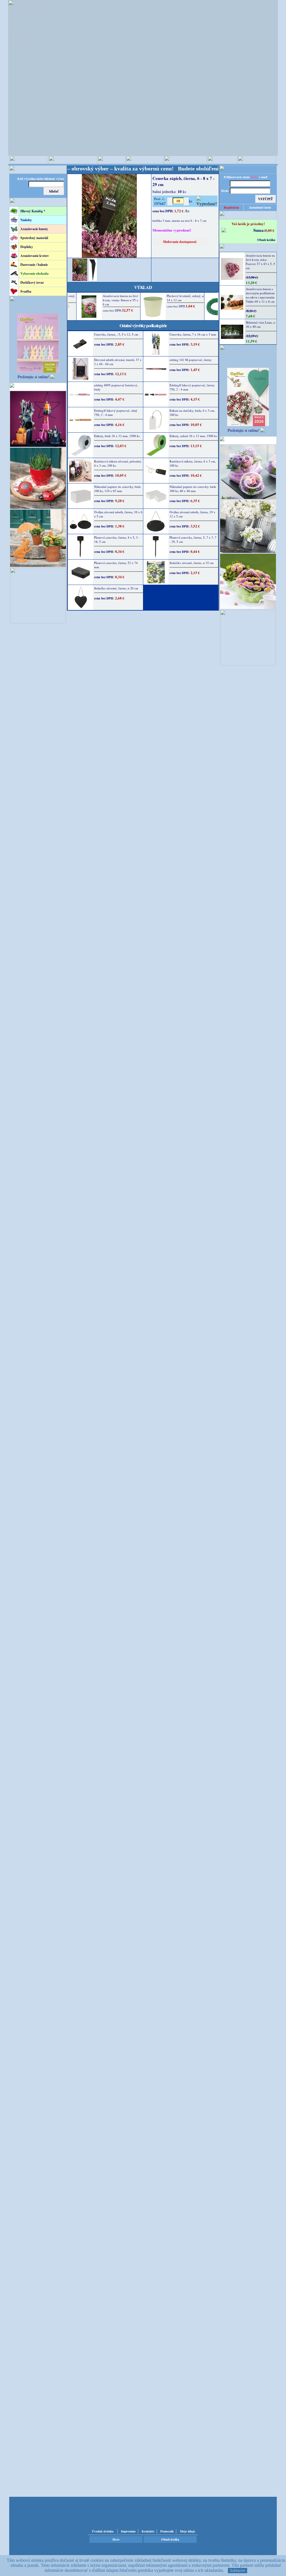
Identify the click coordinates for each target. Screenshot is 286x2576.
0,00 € (270, 230)
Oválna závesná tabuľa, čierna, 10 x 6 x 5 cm (118, 514)
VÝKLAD (143, 287)
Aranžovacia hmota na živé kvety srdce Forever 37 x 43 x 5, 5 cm (260, 262)
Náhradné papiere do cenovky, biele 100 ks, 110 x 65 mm (117, 489)
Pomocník (167, 2531)
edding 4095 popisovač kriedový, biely (116, 387)
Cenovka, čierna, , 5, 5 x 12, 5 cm (116, 334)
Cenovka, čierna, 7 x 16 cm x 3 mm (193, 334)
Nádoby (26, 220)
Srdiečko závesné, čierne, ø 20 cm (116, 588)
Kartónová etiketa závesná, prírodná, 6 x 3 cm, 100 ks (118, 463)
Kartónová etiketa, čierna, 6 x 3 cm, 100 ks (193, 463)
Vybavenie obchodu (34, 273)
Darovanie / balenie (34, 265)
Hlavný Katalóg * (33, 211)
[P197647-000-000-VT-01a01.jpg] (80, 279)
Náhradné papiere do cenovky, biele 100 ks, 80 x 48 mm (193, 489)
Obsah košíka (266, 240)
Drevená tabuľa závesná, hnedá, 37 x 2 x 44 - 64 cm (118, 362)
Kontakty (148, 2531)
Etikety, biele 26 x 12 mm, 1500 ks (117, 436)
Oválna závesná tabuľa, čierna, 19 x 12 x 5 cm (192, 514)
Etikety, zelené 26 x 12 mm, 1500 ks (193, 436)
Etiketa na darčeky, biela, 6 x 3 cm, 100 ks (192, 413)
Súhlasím (238, 2571)
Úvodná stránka (103, 2531)
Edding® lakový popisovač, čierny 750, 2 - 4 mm (192, 387)
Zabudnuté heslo (260, 208)
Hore (116, 2539)
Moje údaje (188, 2531)
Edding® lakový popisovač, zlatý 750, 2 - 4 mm (116, 413)
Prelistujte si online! (34, 377)
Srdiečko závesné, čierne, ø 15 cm (192, 563)
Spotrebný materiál (34, 238)
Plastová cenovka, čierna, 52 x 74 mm (116, 565)
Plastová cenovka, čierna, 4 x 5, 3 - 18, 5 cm (117, 539)
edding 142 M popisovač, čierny (191, 360)
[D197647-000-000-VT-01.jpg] (93, 279)
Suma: (259, 230)
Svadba (26, 291)
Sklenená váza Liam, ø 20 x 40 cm (260, 324)
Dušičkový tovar (32, 282)
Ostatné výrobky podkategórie (143, 325)
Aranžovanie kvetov (35, 256)
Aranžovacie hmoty (34, 229)
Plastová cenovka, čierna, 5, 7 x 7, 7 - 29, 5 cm (193, 539)
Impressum (128, 2531)
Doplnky (27, 247)
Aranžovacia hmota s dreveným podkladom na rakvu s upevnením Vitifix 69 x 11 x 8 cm (260, 295)
